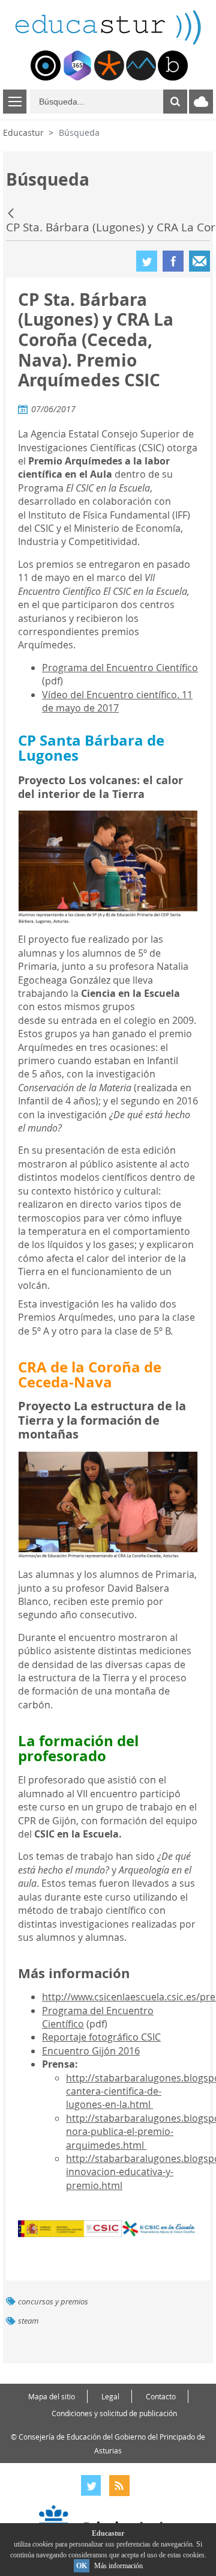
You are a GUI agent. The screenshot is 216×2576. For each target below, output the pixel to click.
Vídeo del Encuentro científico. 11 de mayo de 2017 (117, 701)
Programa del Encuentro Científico (120, 668)
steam (28, 2321)
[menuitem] (46, 65)
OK (82, 2566)
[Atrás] (12, 213)
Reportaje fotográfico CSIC (101, 2037)
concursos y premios (53, 2302)
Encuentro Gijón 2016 (91, 2051)
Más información (118, 2566)
